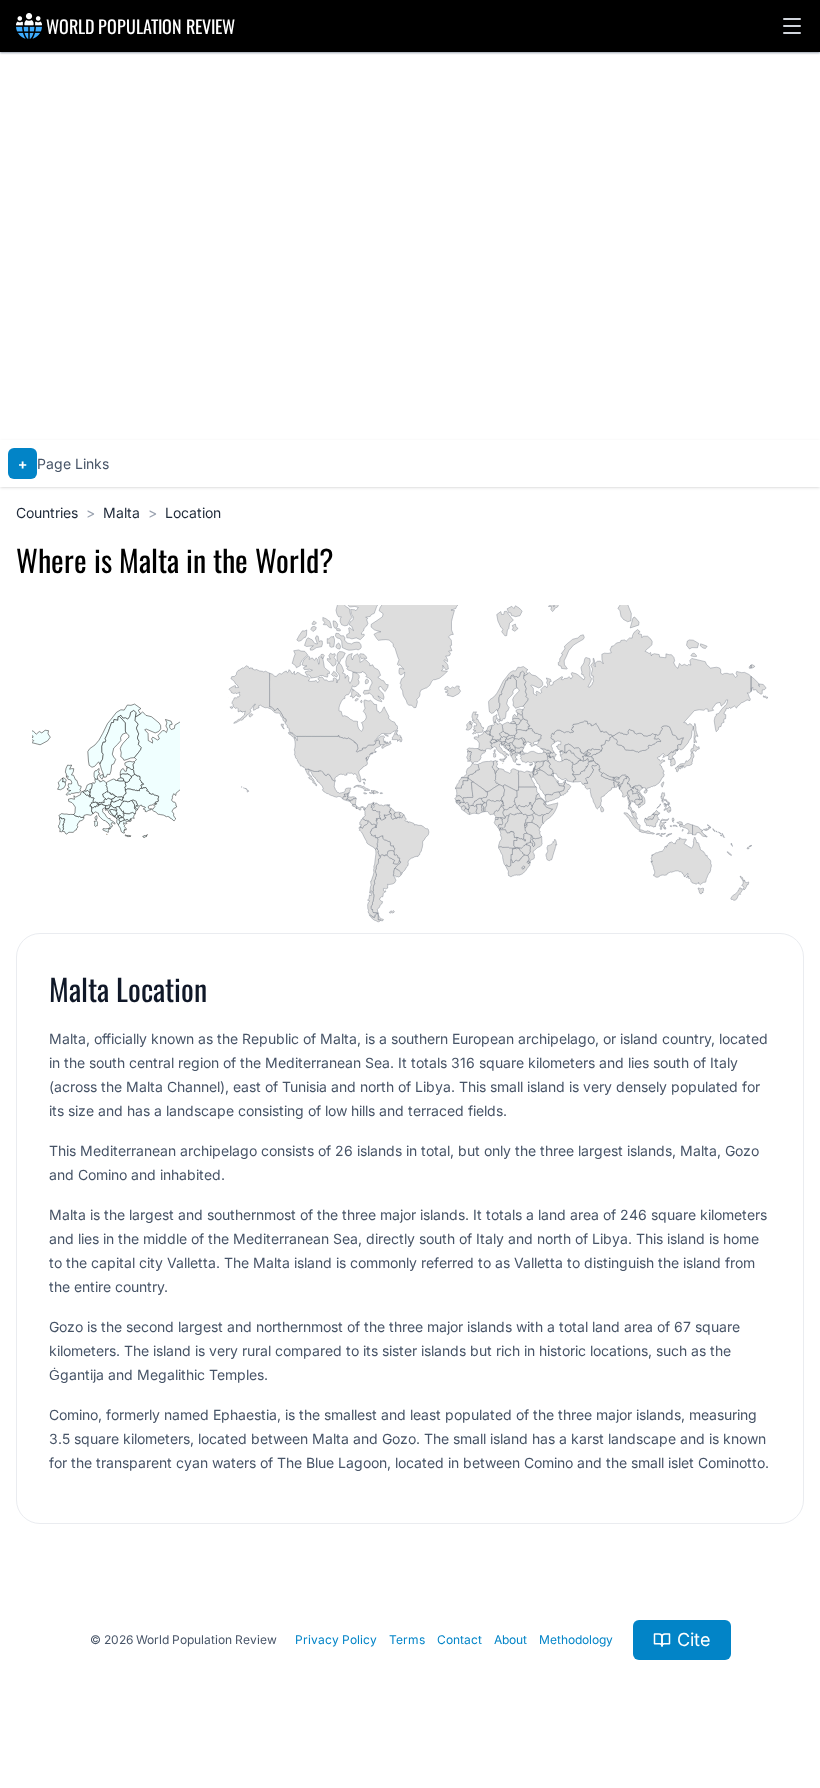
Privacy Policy (336, 1639)
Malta (121, 512)
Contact (459, 1639)
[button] (792, 26)
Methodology (576, 1639)
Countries (47, 512)
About (510, 1639)
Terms (407, 1639)
